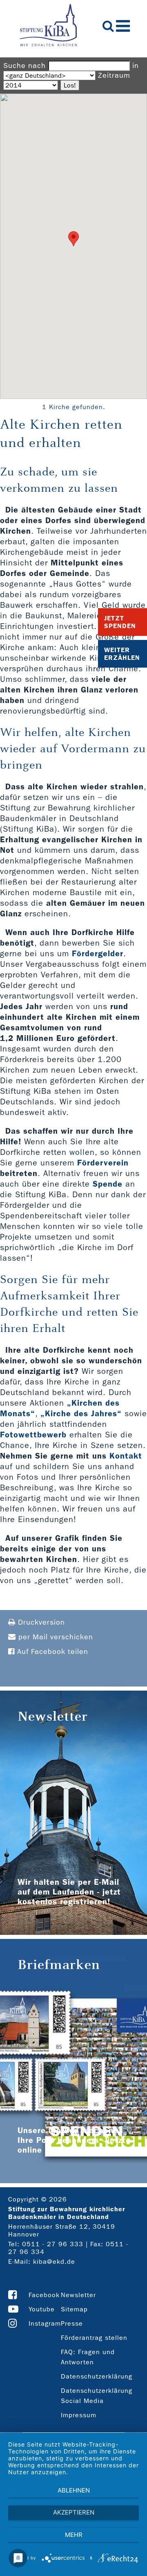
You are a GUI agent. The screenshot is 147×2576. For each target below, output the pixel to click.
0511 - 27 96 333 (53, 2244)
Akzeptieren (74, 2512)
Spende (108, 1184)
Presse (72, 2323)
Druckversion (40, 1622)
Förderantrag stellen (94, 2338)
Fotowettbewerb (33, 1435)
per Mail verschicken (55, 1637)
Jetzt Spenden (120, 622)
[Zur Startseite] (48, 26)
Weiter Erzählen (122, 654)
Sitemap (74, 2309)
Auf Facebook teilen (51, 1652)
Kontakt (126, 1456)
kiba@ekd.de (54, 2262)
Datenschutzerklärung (97, 2376)
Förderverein (103, 1163)
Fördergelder (98, 953)
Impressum (79, 2415)
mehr (74, 2535)
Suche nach (24, 66)
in (136, 66)
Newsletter (78, 2295)
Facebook (44, 2295)
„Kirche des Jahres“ (81, 1413)
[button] (73, 239)
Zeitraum (114, 76)
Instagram (45, 2323)
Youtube (42, 2309)
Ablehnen (74, 2490)
